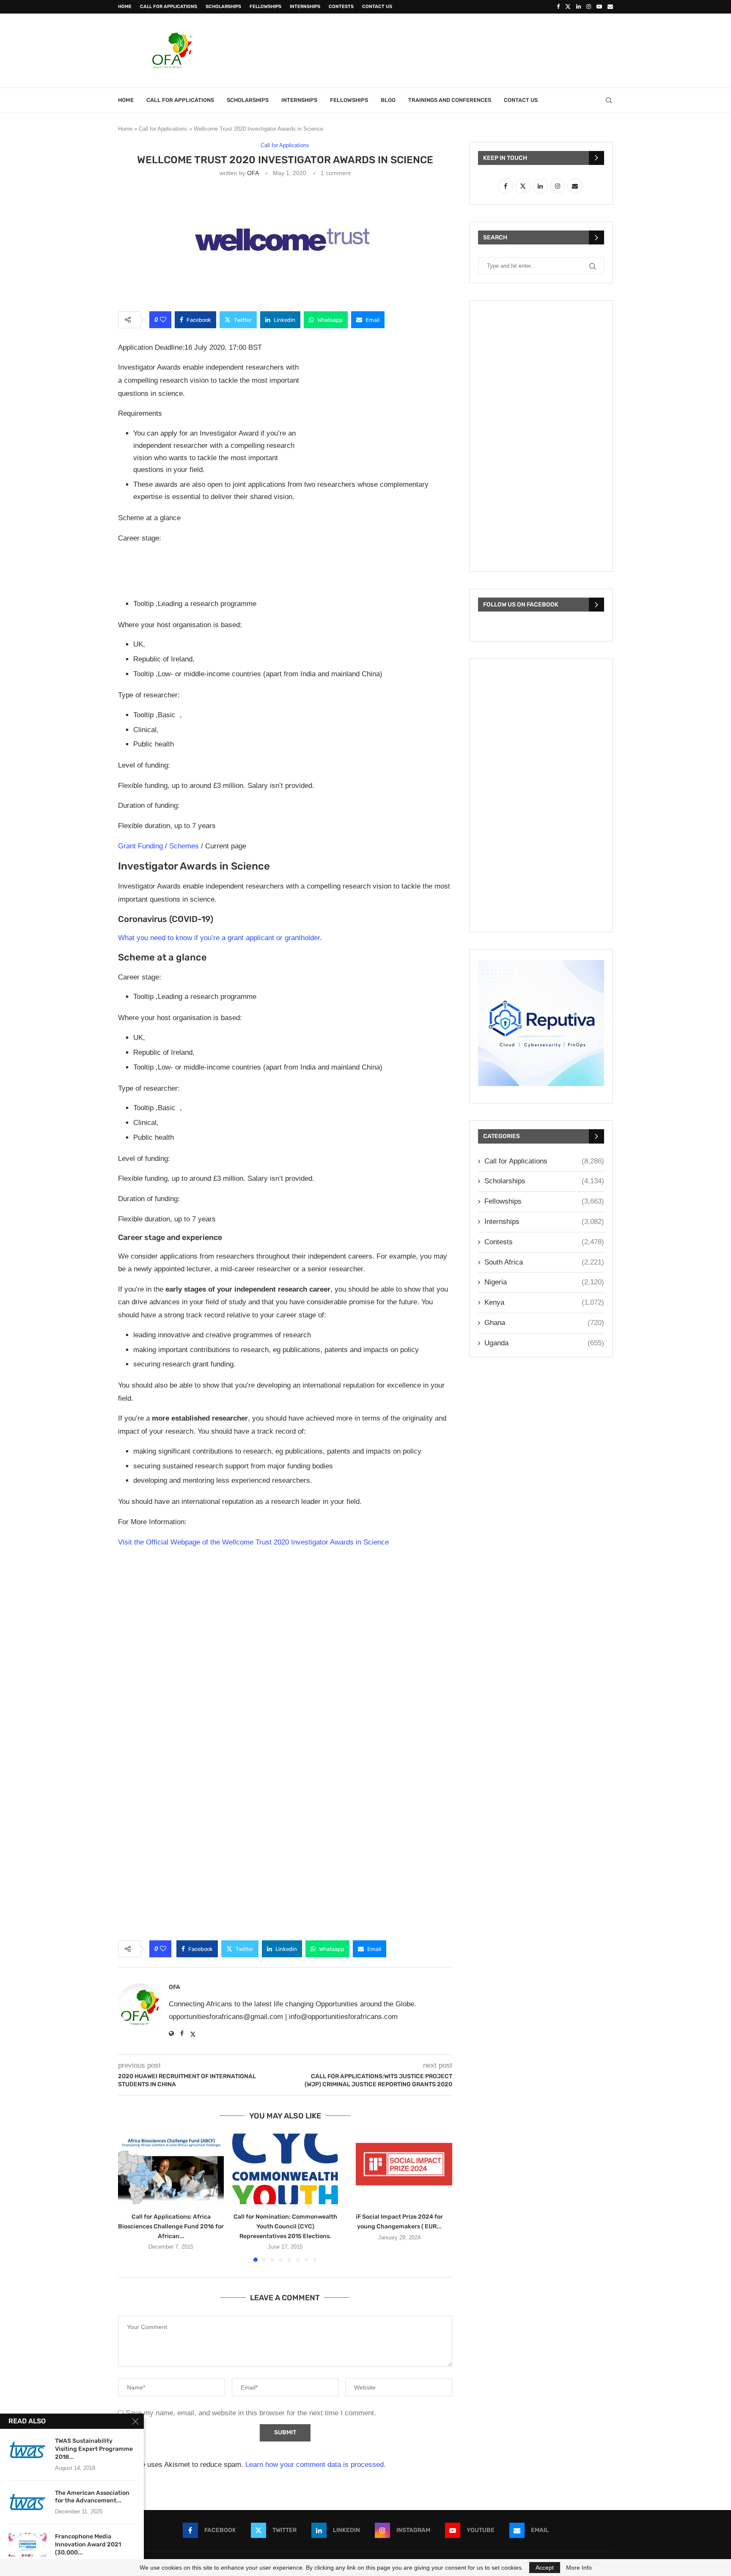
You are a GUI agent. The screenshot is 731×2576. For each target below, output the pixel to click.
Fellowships (265, 7)
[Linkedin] (578, 7)
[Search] (609, 100)
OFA (253, 173)
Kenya (544, 1302)
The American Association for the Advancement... (92, 2497)
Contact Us (377, 7)
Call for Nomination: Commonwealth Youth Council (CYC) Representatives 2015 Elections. (285, 2226)
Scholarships (223, 7)
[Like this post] (163, 320)
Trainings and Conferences (450, 100)
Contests (341, 7)
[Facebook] (558, 7)
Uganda (544, 1343)
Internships (305, 7)
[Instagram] (589, 7)
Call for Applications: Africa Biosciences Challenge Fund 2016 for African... (171, 2226)
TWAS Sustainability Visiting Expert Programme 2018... (94, 2449)
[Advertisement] (459, 49)
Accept (545, 2568)
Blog (388, 100)
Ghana (544, 1323)
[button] (129, 2197)
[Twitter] (568, 7)
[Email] (610, 7)
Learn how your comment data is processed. (316, 2465)
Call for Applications (169, 7)
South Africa (544, 1262)
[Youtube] (599, 7)
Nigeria (544, 1282)
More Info (579, 2568)
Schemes (184, 846)
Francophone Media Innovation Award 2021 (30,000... (88, 2544)
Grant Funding (140, 846)
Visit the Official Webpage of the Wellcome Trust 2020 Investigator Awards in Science (253, 1542)
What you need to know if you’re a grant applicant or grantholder (219, 938)
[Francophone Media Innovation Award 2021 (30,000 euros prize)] (27, 2546)
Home (125, 7)
